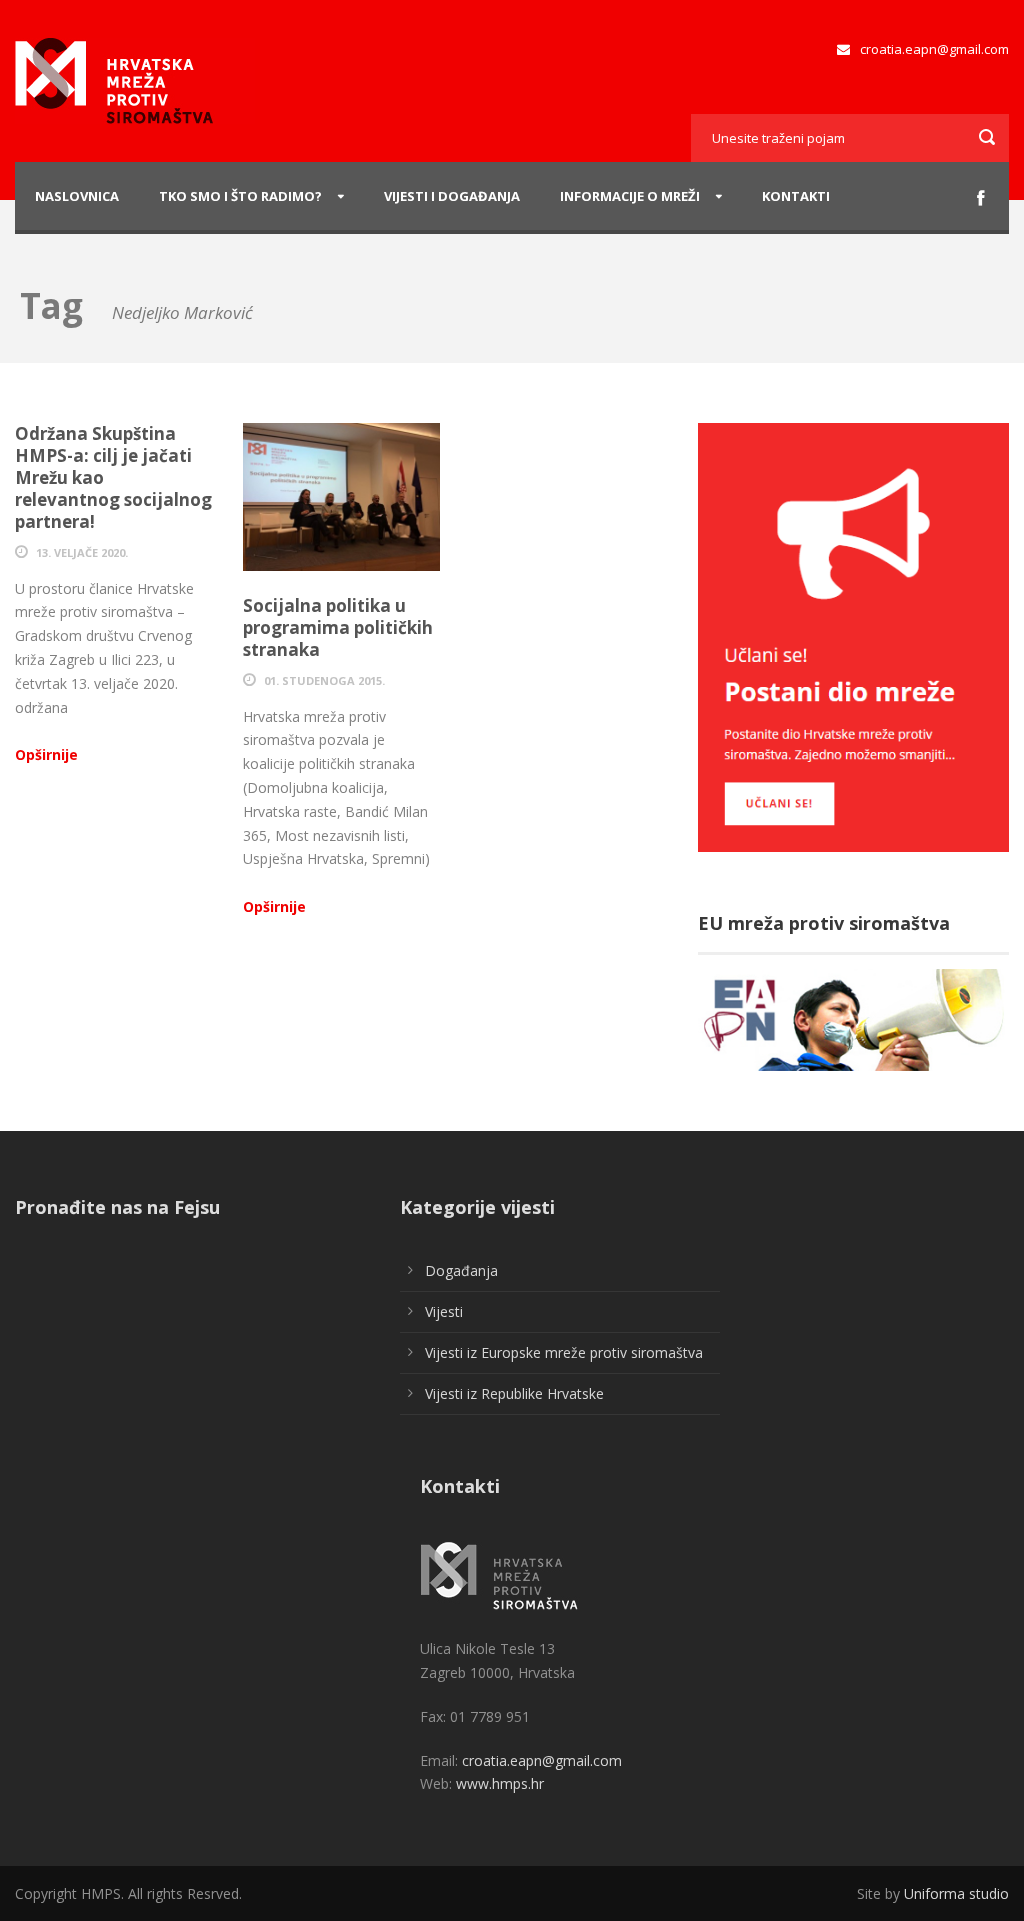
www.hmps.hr (500, 1783)
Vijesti (444, 1311)
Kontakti (796, 196)
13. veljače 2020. (82, 552)
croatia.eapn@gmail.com (933, 49)
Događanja (461, 1270)
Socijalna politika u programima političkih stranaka (338, 627)
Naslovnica (77, 196)
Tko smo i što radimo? (240, 196)
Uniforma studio (956, 1893)
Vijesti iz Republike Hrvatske (514, 1393)
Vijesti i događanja (452, 196)
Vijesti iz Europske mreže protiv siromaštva (564, 1352)
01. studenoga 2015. (324, 680)
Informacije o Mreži (630, 196)
